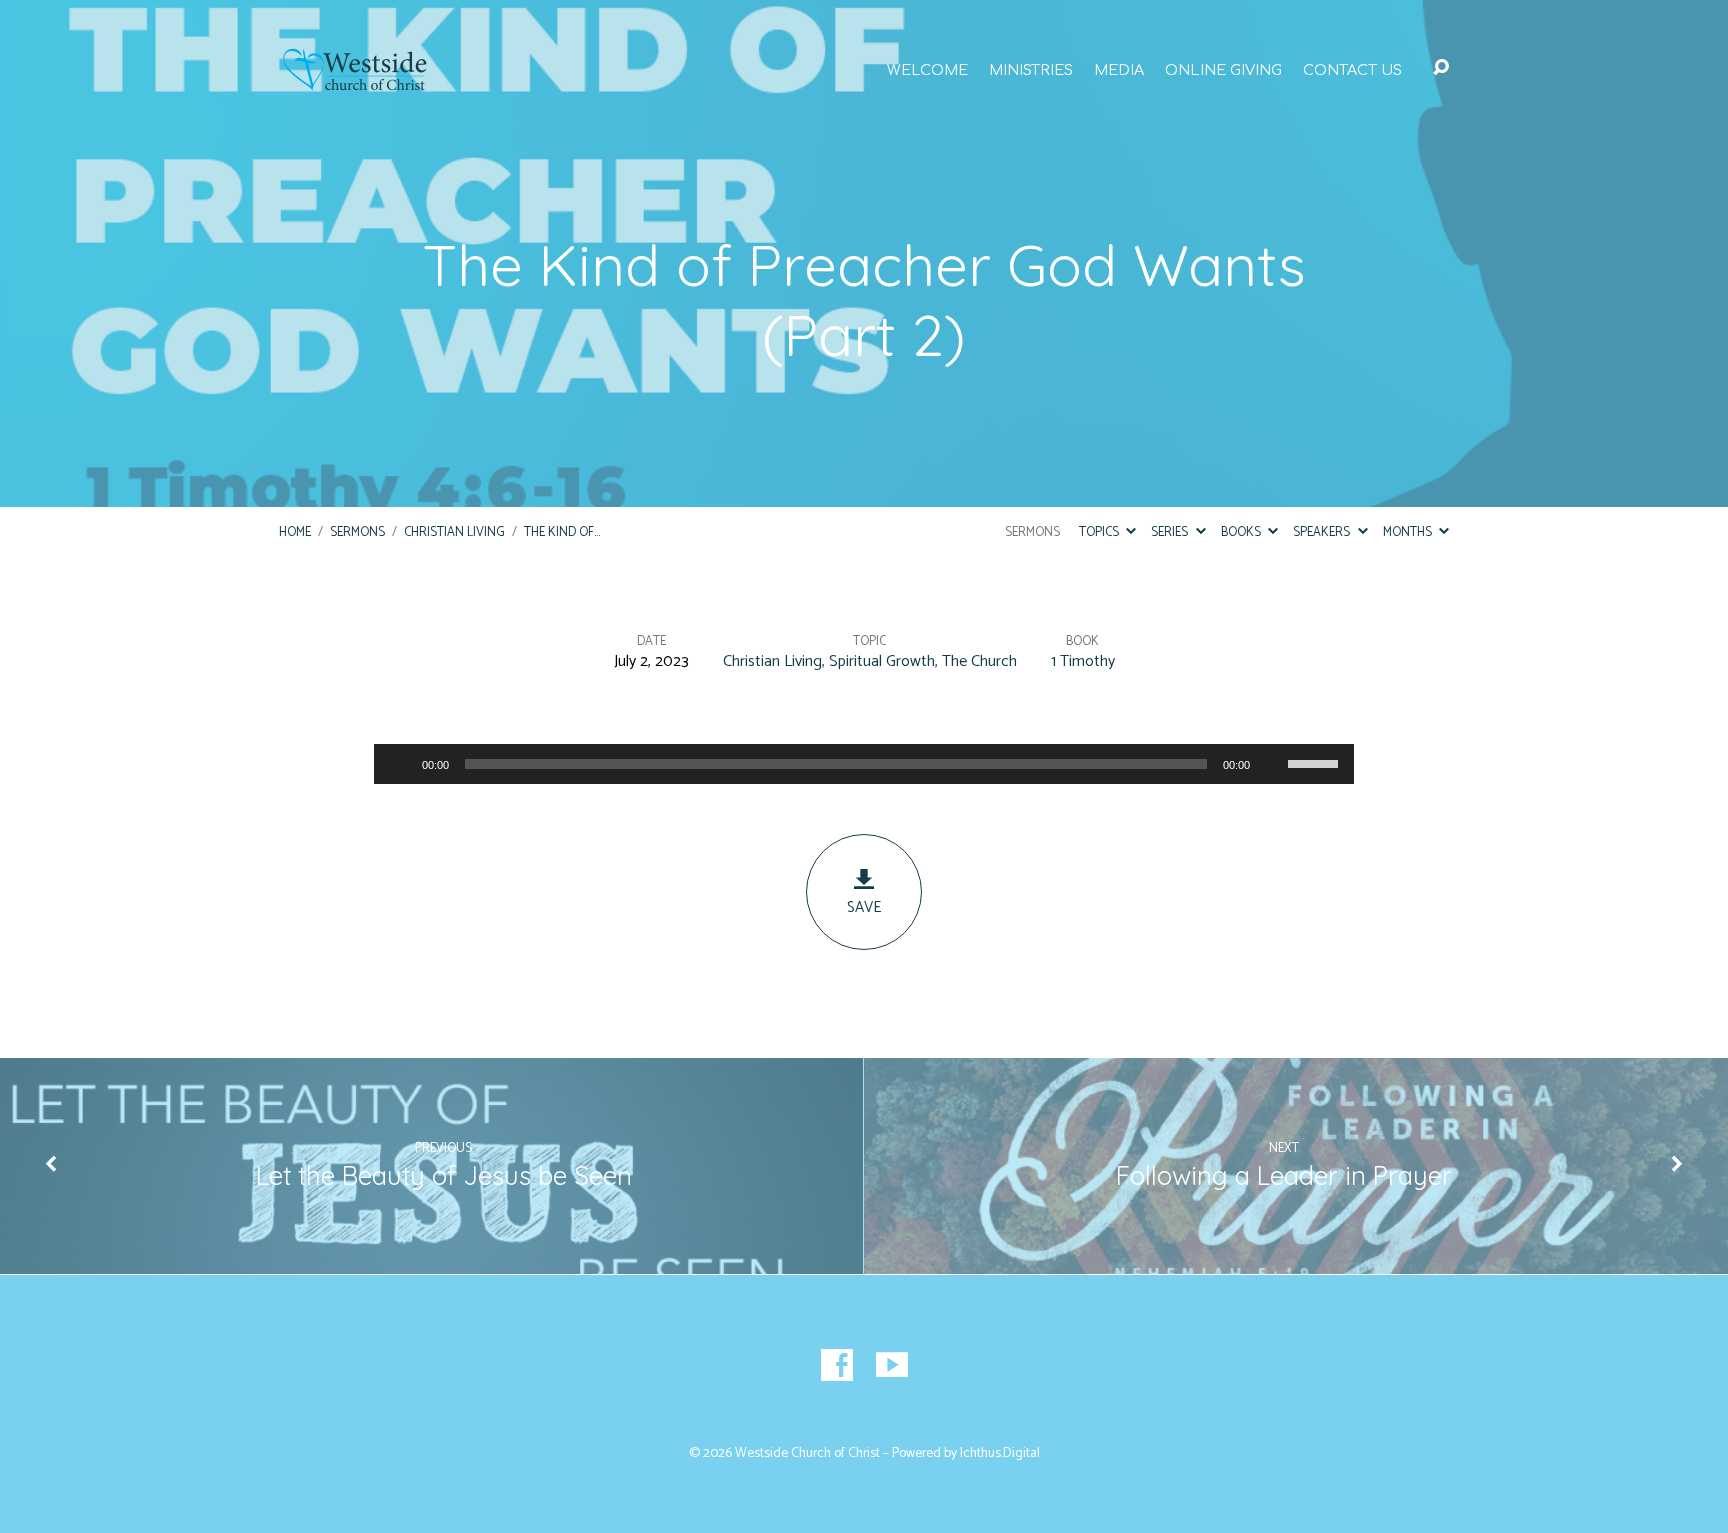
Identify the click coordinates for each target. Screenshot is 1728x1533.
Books (1242, 532)
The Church (979, 661)
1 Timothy (1083, 661)
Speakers (1323, 532)
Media (1119, 70)
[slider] (1316, 762)
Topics (1100, 532)
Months (1409, 532)
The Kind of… (562, 532)
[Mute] (1272, 764)
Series (1171, 532)
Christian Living (454, 532)
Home (295, 532)
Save (864, 907)
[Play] (400, 764)
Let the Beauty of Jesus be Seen (444, 1175)
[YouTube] (892, 1365)
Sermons (357, 532)
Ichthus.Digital (1000, 1453)
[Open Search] (1441, 68)
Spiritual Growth (882, 661)
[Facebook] (837, 1365)
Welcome (927, 70)
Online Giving (1223, 70)
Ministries (1031, 70)
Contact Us (1352, 70)
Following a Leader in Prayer (1284, 1175)
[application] (864, 764)
